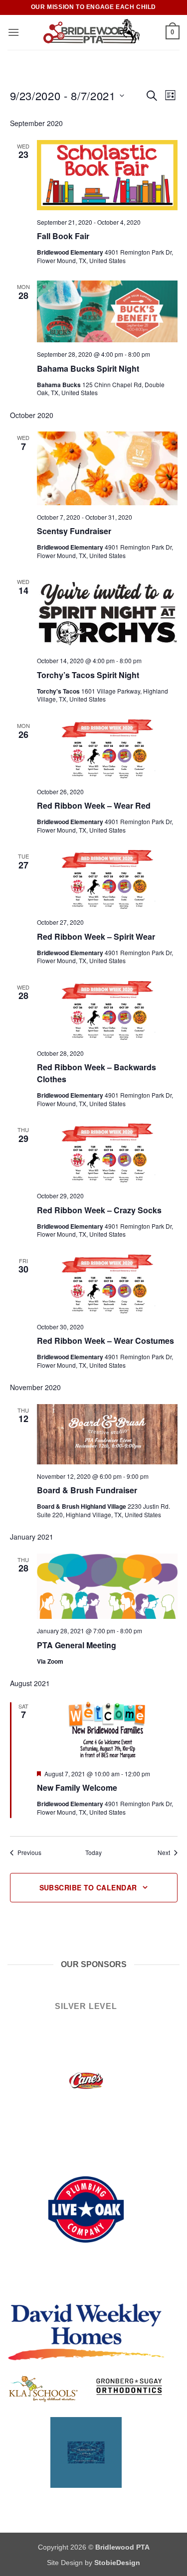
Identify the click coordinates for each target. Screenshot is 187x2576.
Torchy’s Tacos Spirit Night (88, 675)
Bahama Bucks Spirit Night (88, 368)
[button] (13, 32)
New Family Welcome (77, 1788)
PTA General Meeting (77, 1645)
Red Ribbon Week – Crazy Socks (99, 1210)
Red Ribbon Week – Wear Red (94, 805)
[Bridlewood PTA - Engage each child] (93, 32)
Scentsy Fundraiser (74, 531)
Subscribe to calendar (88, 1887)
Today (93, 1853)
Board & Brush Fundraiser (87, 1490)
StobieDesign (117, 2563)
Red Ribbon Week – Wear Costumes (105, 1341)
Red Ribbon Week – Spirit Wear (96, 936)
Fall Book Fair (63, 236)
